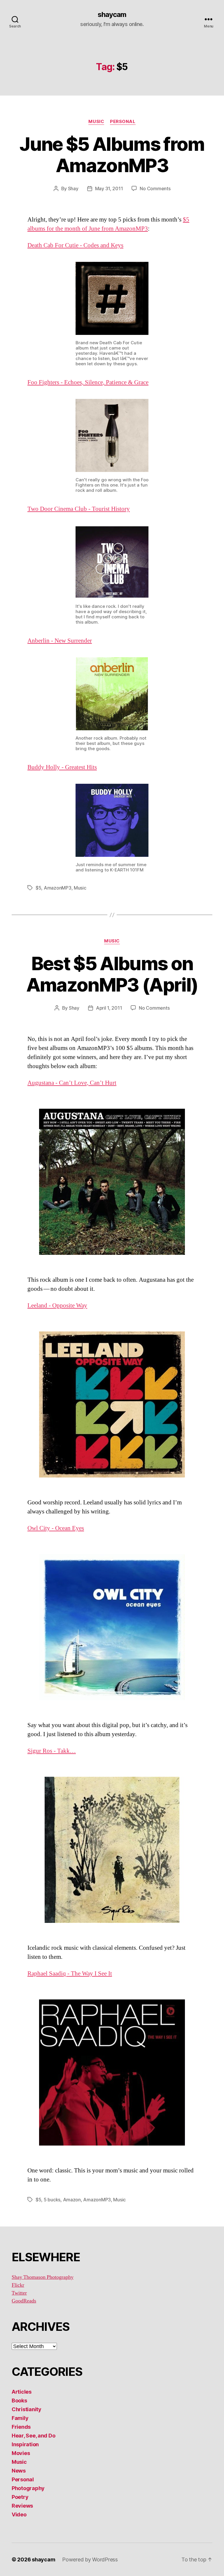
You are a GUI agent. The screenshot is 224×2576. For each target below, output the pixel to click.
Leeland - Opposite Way (57, 1306)
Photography (28, 2488)
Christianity (27, 2409)
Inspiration (25, 2444)
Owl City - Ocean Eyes (56, 1528)
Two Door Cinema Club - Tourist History (79, 509)
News (19, 2471)
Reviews (22, 2506)
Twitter (19, 2293)
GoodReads (24, 2301)
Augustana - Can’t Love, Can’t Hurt (72, 1083)
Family (20, 2418)
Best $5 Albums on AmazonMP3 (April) (112, 974)
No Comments (155, 188)
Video (19, 2514)
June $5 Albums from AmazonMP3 (112, 155)
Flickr (18, 2285)
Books (19, 2401)
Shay (73, 188)
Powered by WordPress (90, 2559)
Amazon (72, 2200)
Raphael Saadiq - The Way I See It (70, 1974)
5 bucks (52, 2200)
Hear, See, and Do (33, 2436)
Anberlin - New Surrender (60, 641)
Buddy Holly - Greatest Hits (62, 767)
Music (96, 122)
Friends (21, 2427)
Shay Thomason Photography (43, 2277)
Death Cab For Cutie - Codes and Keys (75, 245)
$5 (38, 888)
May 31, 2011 (109, 188)
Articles (22, 2392)
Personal (123, 122)
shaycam (112, 15)
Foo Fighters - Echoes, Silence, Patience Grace (88, 382)
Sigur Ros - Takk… (52, 1751)
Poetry (20, 2497)
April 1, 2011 (109, 1008)
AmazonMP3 (58, 888)
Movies (21, 2453)
